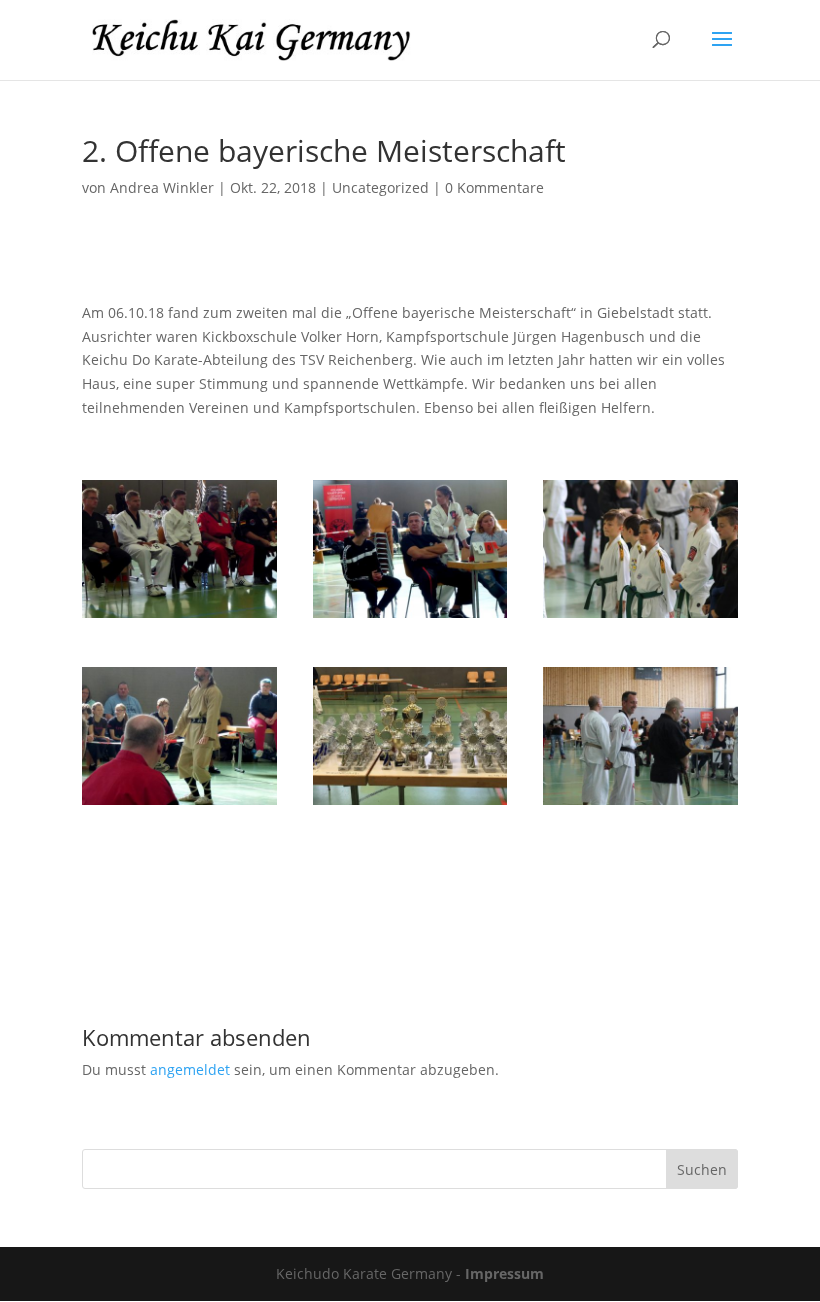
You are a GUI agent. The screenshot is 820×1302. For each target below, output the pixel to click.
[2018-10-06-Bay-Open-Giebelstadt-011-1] (179, 617)
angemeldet (190, 1069)
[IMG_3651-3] (640, 617)
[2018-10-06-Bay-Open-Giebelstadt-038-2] (179, 804)
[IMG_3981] (410, 804)
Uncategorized (380, 187)
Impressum (504, 1273)
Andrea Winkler (162, 187)
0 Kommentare (494, 187)
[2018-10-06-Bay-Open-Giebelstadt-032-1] (410, 617)
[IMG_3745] (640, 804)
